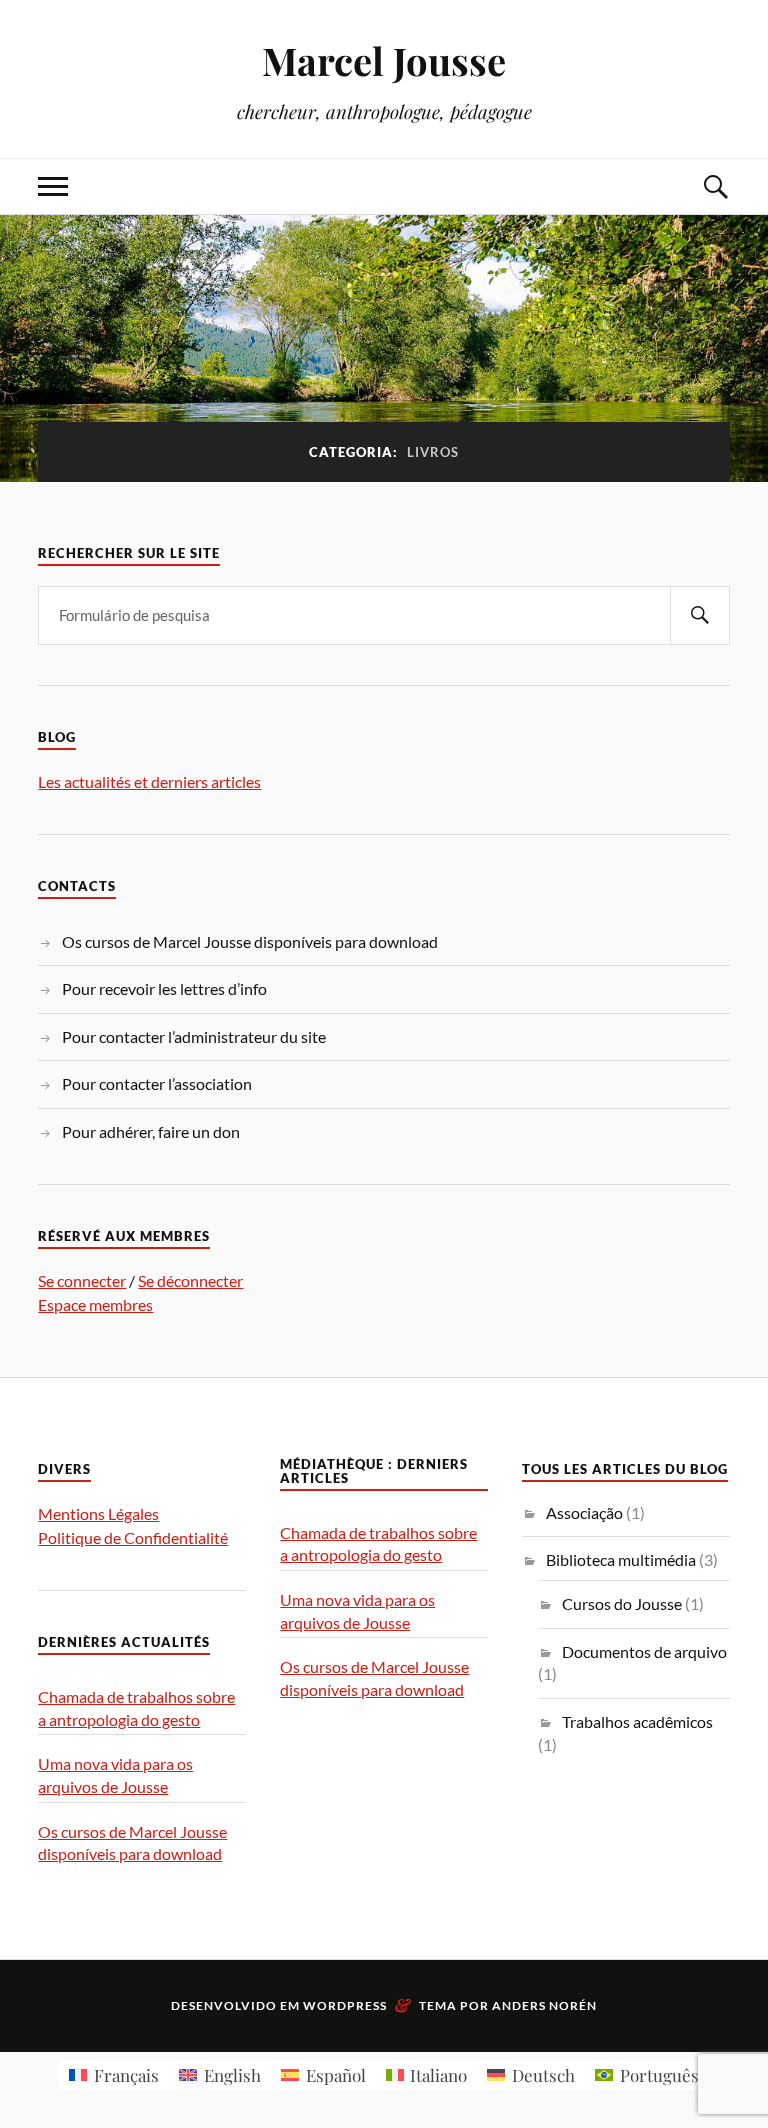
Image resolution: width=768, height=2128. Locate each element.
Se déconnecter (190, 1280)
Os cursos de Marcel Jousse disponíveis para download (250, 941)
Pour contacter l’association (157, 1083)
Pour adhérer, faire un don (151, 1131)
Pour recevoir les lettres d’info (164, 988)
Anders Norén (544, 2005)
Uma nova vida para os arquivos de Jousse (115, 1775)
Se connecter (82, 1280)
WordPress (345, 2005)
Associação (584, 1512)
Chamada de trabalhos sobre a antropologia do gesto (136, 1708)
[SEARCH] (700, 615)
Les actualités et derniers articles (149, 781)
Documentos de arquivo (644, 1651)
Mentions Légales (98, 1513)
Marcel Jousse (384, 60)
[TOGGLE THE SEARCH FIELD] (715, 186)
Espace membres (95, 1304)
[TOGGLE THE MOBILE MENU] (53, 186)
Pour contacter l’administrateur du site (194, 1036)
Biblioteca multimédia (621, 1559)
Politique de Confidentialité (133, 1537)
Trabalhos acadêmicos (637, 1721)
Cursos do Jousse (622, 1603)
